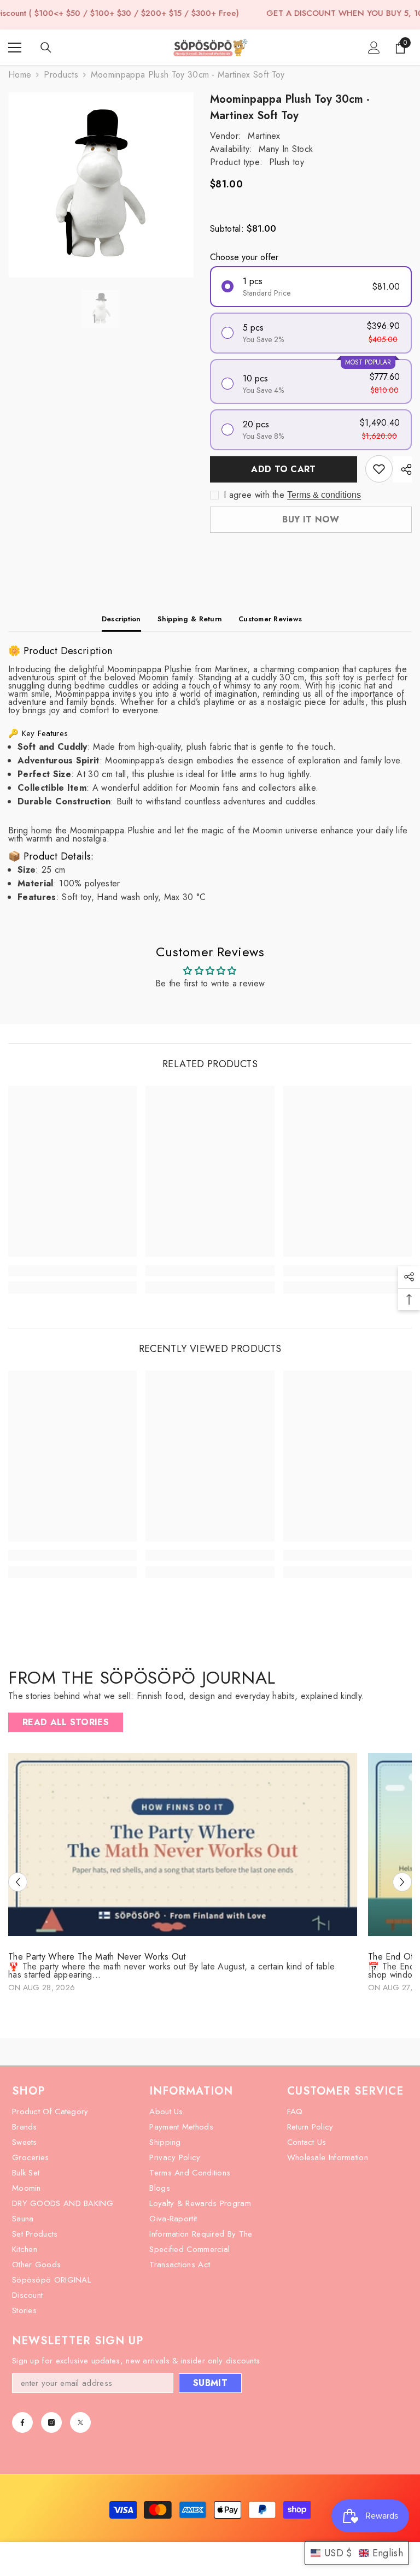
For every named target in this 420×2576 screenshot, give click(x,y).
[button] (18, 1882)
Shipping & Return (190, 619)
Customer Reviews (270, 619)
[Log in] (374, 48)
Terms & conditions (324, 495)
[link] (72, 1271)
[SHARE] (402, 469)
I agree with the (254, 495)
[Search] (46, 48)
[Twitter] (80, 2422)
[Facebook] (22, 2422)
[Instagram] (51, 2422)
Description (121, 619)
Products (61, 75)
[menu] (15, 48)
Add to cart (284, 469)
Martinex (264, 136)
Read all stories (66, 1722)
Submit (210, 2383)
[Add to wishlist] (379, 469)
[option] (101, 185)
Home (20, 75)
